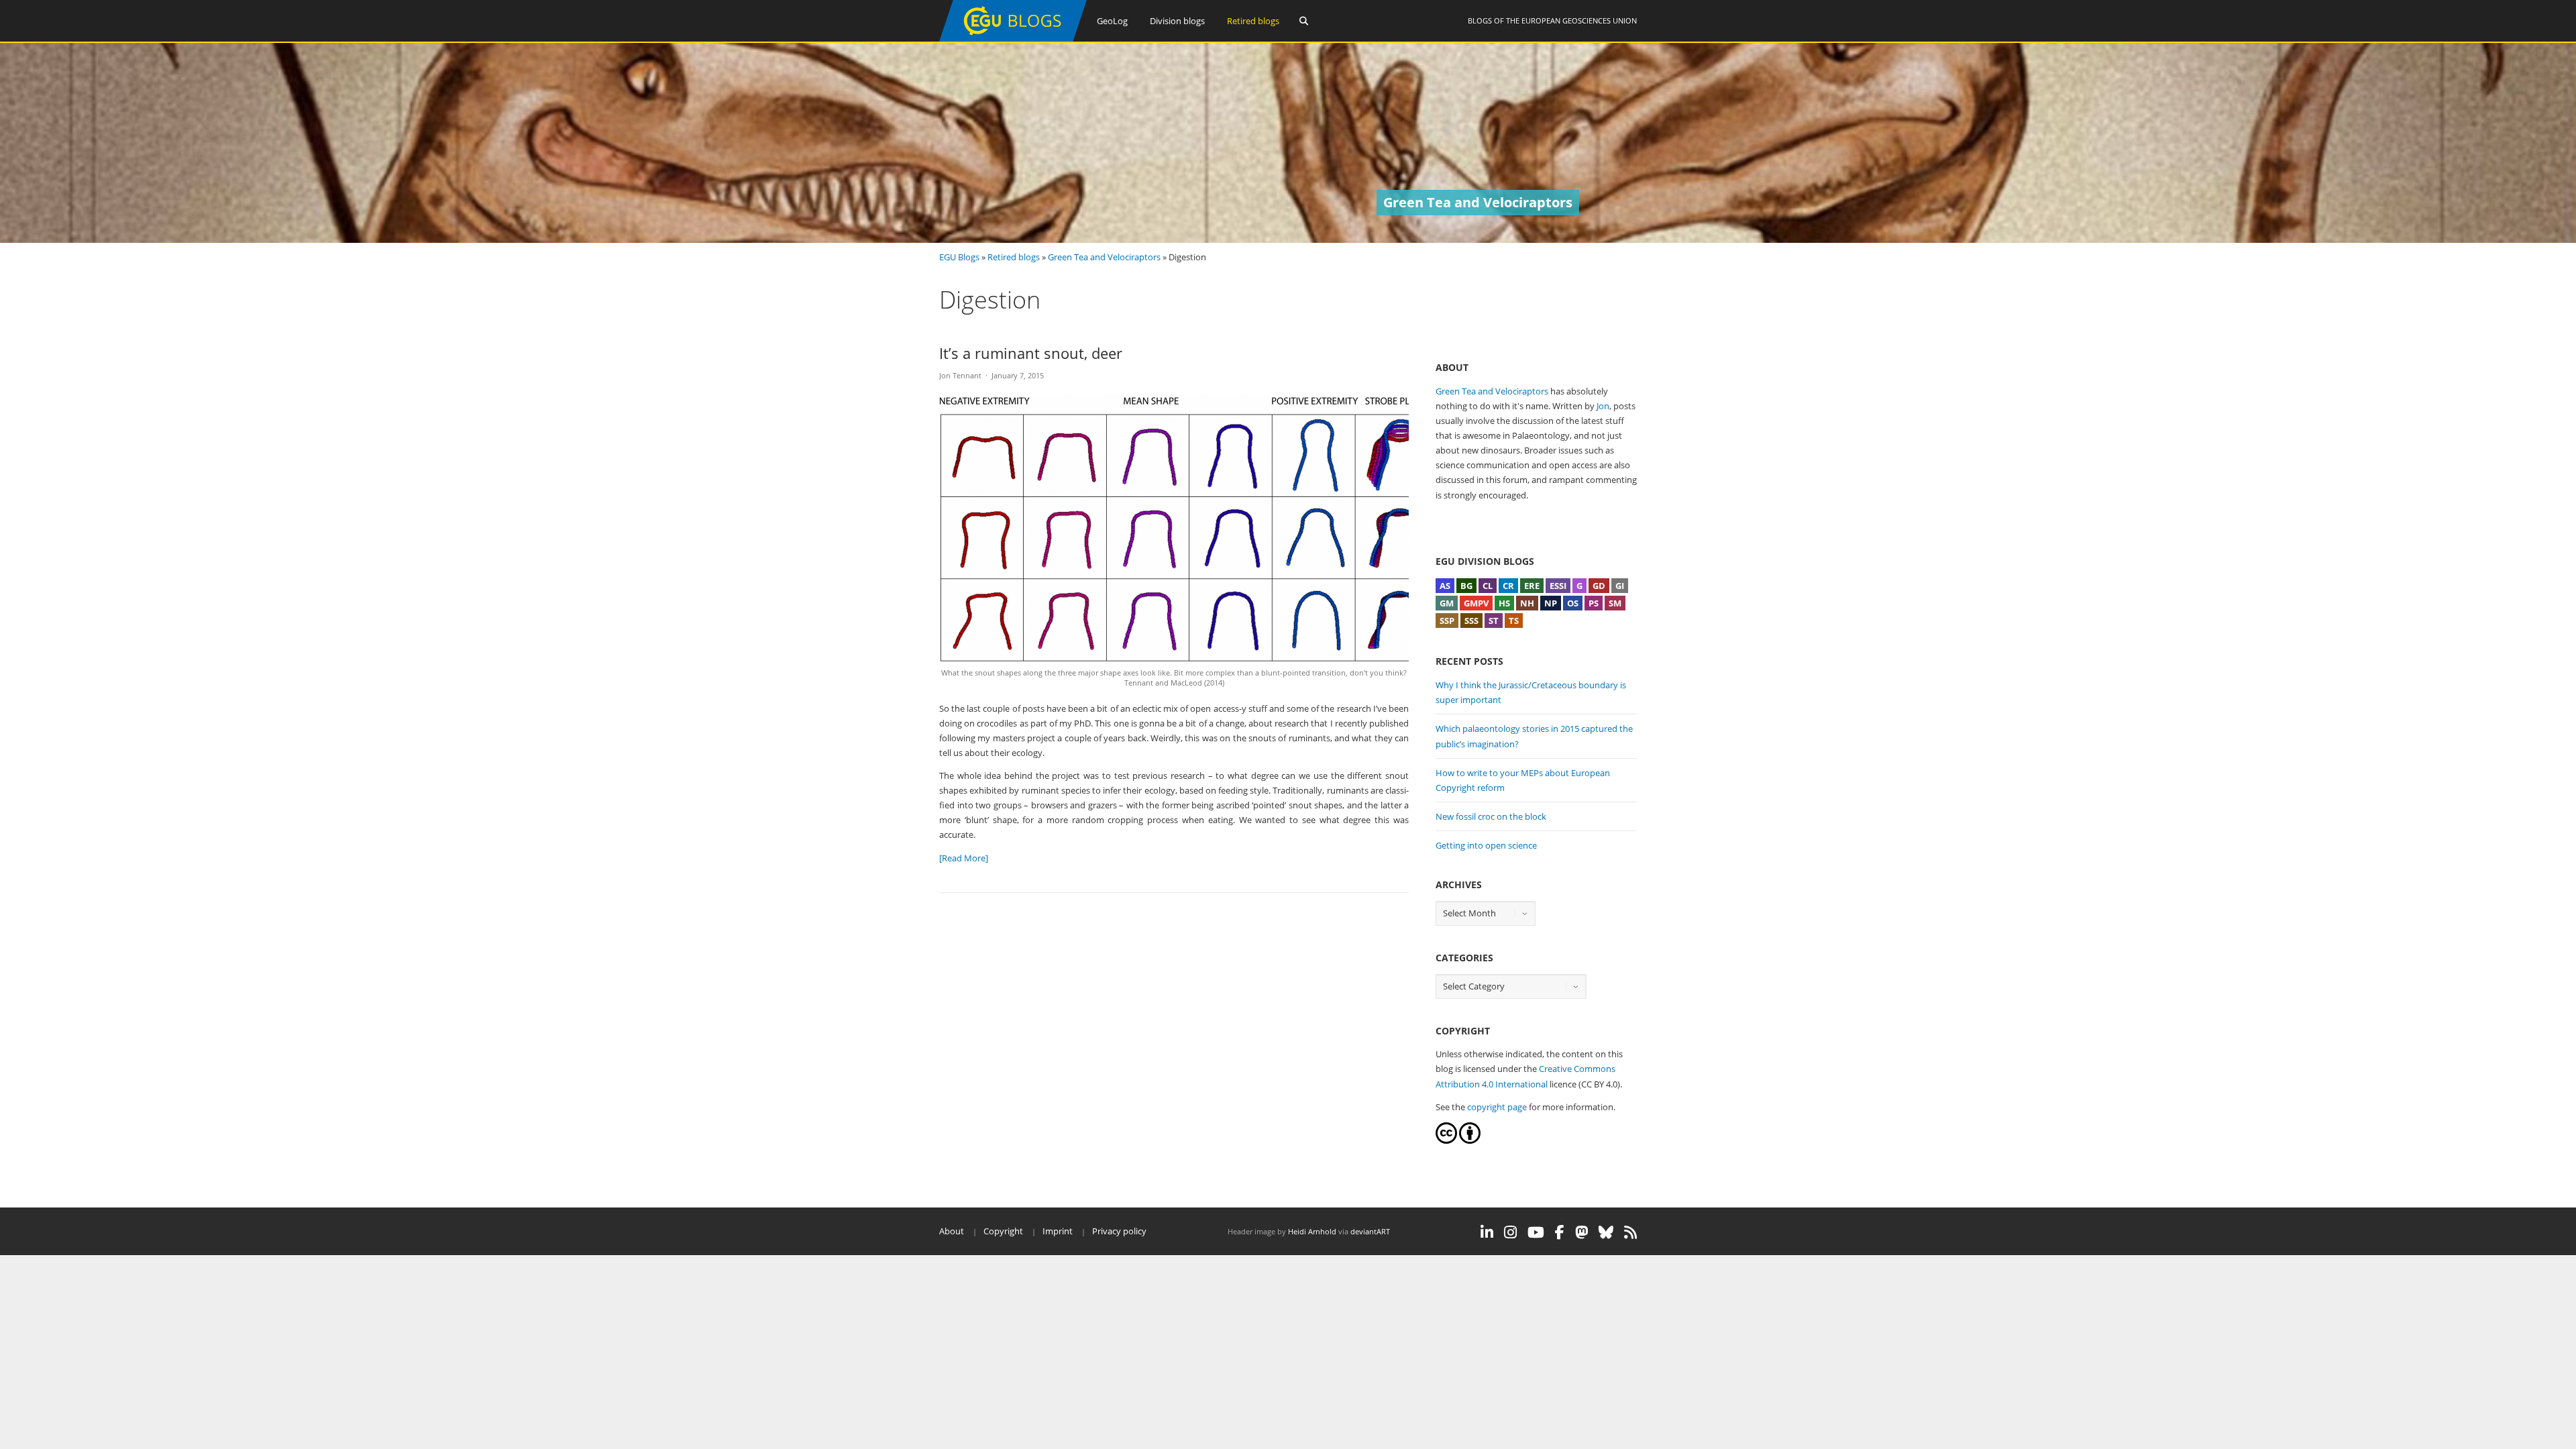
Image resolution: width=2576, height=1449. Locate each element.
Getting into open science (1486, 845)
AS (1445, 586)
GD (1599, 586)
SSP (1447, 621)
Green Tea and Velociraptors (1104, 257)
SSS (1471, 621)
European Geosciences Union (1579, 20)
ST (1494, 621)
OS (1573, 603)
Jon (1603, 406)
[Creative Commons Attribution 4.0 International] (1446, 1140)
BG (1466, 586)
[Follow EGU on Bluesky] (1606, 1232)
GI (1620, 586)
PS (1594, 603)
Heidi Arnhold (1312, 1231)
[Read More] (964, 858)
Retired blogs (1253, 21)
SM (1615, 603)
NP (1551, 603)
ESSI (1558, 586)
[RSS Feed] (1630, 1232)
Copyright (1003, 1231)
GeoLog (1112, 21)
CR (1508, 586)
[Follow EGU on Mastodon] (1581, 1232)
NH (1527, 603)
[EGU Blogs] (1013, 39)
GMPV (1476, 603)
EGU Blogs (959, 257)
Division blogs (1177, 21)
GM (1447, 603)
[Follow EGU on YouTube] (1536, 1232)
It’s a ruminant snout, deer (1031, 353)
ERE (1532, 586)
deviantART (1370, 1231)
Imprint (1058, 1231)
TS (1514, 621)
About (952, 1231)
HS (1504, 603)
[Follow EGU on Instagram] (1510, 1232)
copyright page (1497, 1107)
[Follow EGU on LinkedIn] (1487, 1232)
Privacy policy (1119, 1231)
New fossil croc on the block (1491, 816)
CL (1488, 586)
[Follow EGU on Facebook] (1560, 1232)
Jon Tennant (960, 375)
